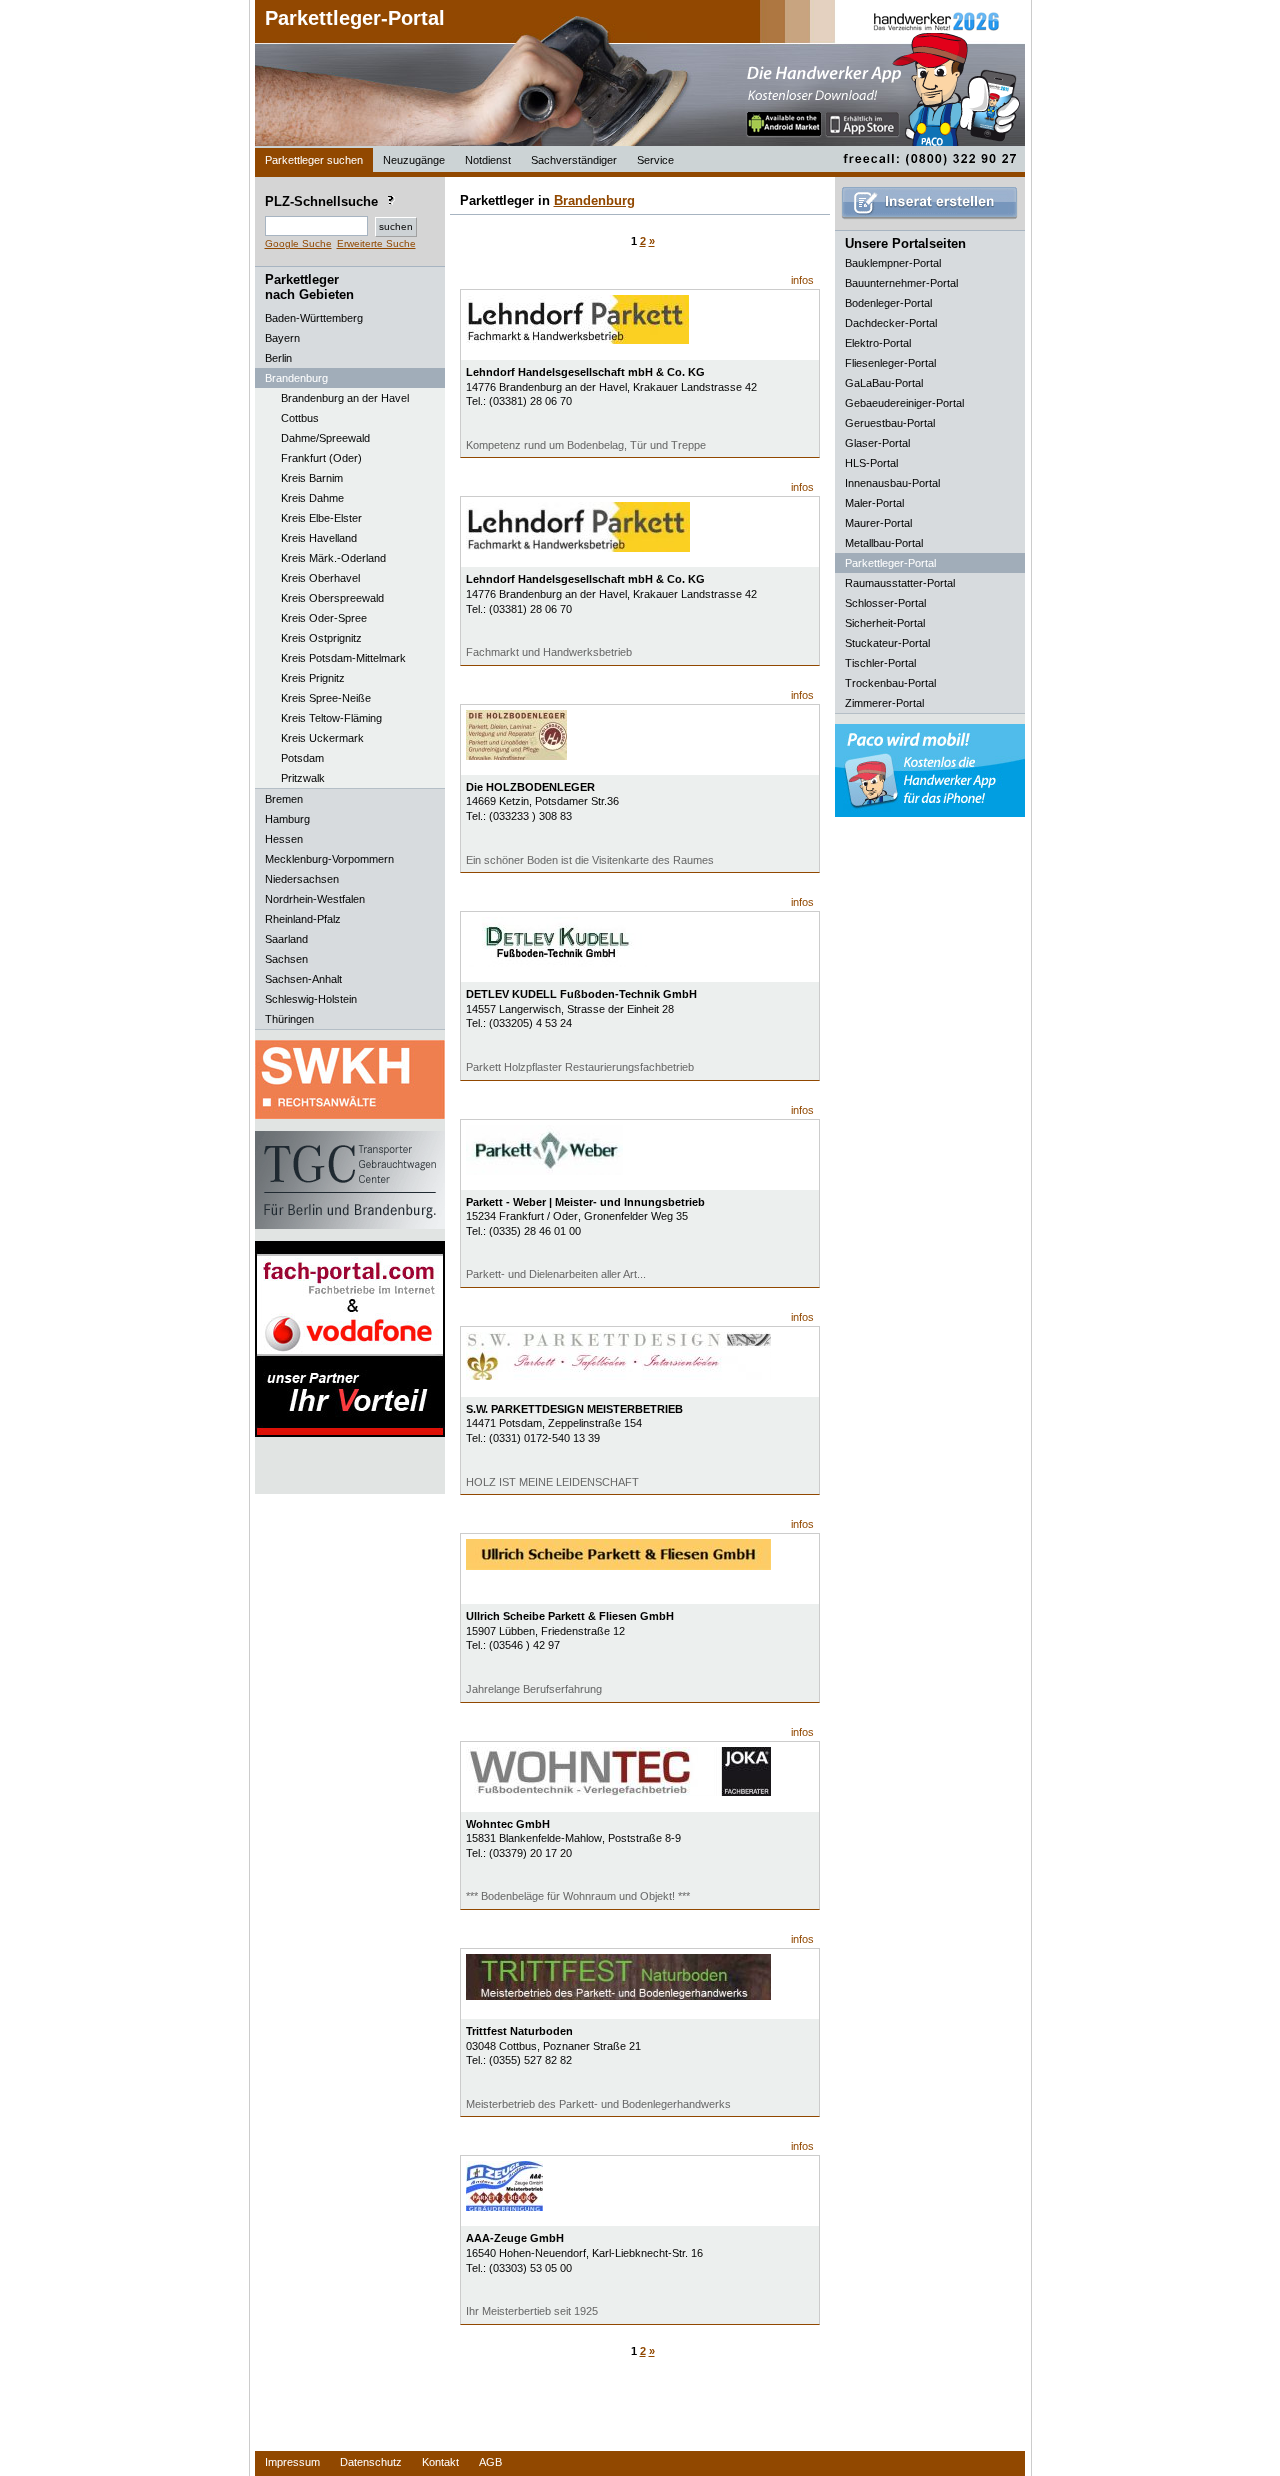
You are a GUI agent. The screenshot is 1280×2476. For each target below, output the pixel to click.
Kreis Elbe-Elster (321, 518)
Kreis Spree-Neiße (326, 698)
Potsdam (302, 758)
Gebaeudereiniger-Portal (904, 403)
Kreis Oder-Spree (324, 618)
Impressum (292, 2462)
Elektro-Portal (878, 343)
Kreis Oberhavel (320, 578)
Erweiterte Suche (376, 243)
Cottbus (300, 418)
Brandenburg (594, 200)
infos (802, 280)
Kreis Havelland (319, 538)
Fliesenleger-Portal (890, 363)
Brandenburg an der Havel (345, 398)
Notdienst (488, 160)
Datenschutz (371, 2462)
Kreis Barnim (312, 478)
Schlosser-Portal (885, 603)
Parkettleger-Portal (355, 18)
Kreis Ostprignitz (321, 638)
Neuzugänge (414, 160)
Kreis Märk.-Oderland (333, 558)
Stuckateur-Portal (887, 643)
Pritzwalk (303, 778)
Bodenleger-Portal (888, 303)
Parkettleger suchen (314, 160)
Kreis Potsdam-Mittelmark (343, 658)
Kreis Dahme (312, 498)
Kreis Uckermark (322, 738)
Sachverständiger (574, 160)
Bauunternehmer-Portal (901, 283)
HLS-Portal (871, 463)
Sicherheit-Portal (885, 623)
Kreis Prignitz (313, 678)
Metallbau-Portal (884, 543)
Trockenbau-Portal (890, 683)
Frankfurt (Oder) (321, 458)
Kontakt (440, 2462)
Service (655, 160)
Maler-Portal (874, 503)
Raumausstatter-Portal (900, 583)
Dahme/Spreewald (325, 438)
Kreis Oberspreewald (332, 598)
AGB (490, 2462)
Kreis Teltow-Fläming (331, 718)
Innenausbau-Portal (892, 483)
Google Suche (298, 243)
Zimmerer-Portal (884, 703)
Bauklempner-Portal (893, 263)
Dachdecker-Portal (891, 323)
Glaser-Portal (877, 443)
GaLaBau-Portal (884, 383)
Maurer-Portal (878, 523)
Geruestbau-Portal (890, 423)
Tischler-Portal (880, 663)
